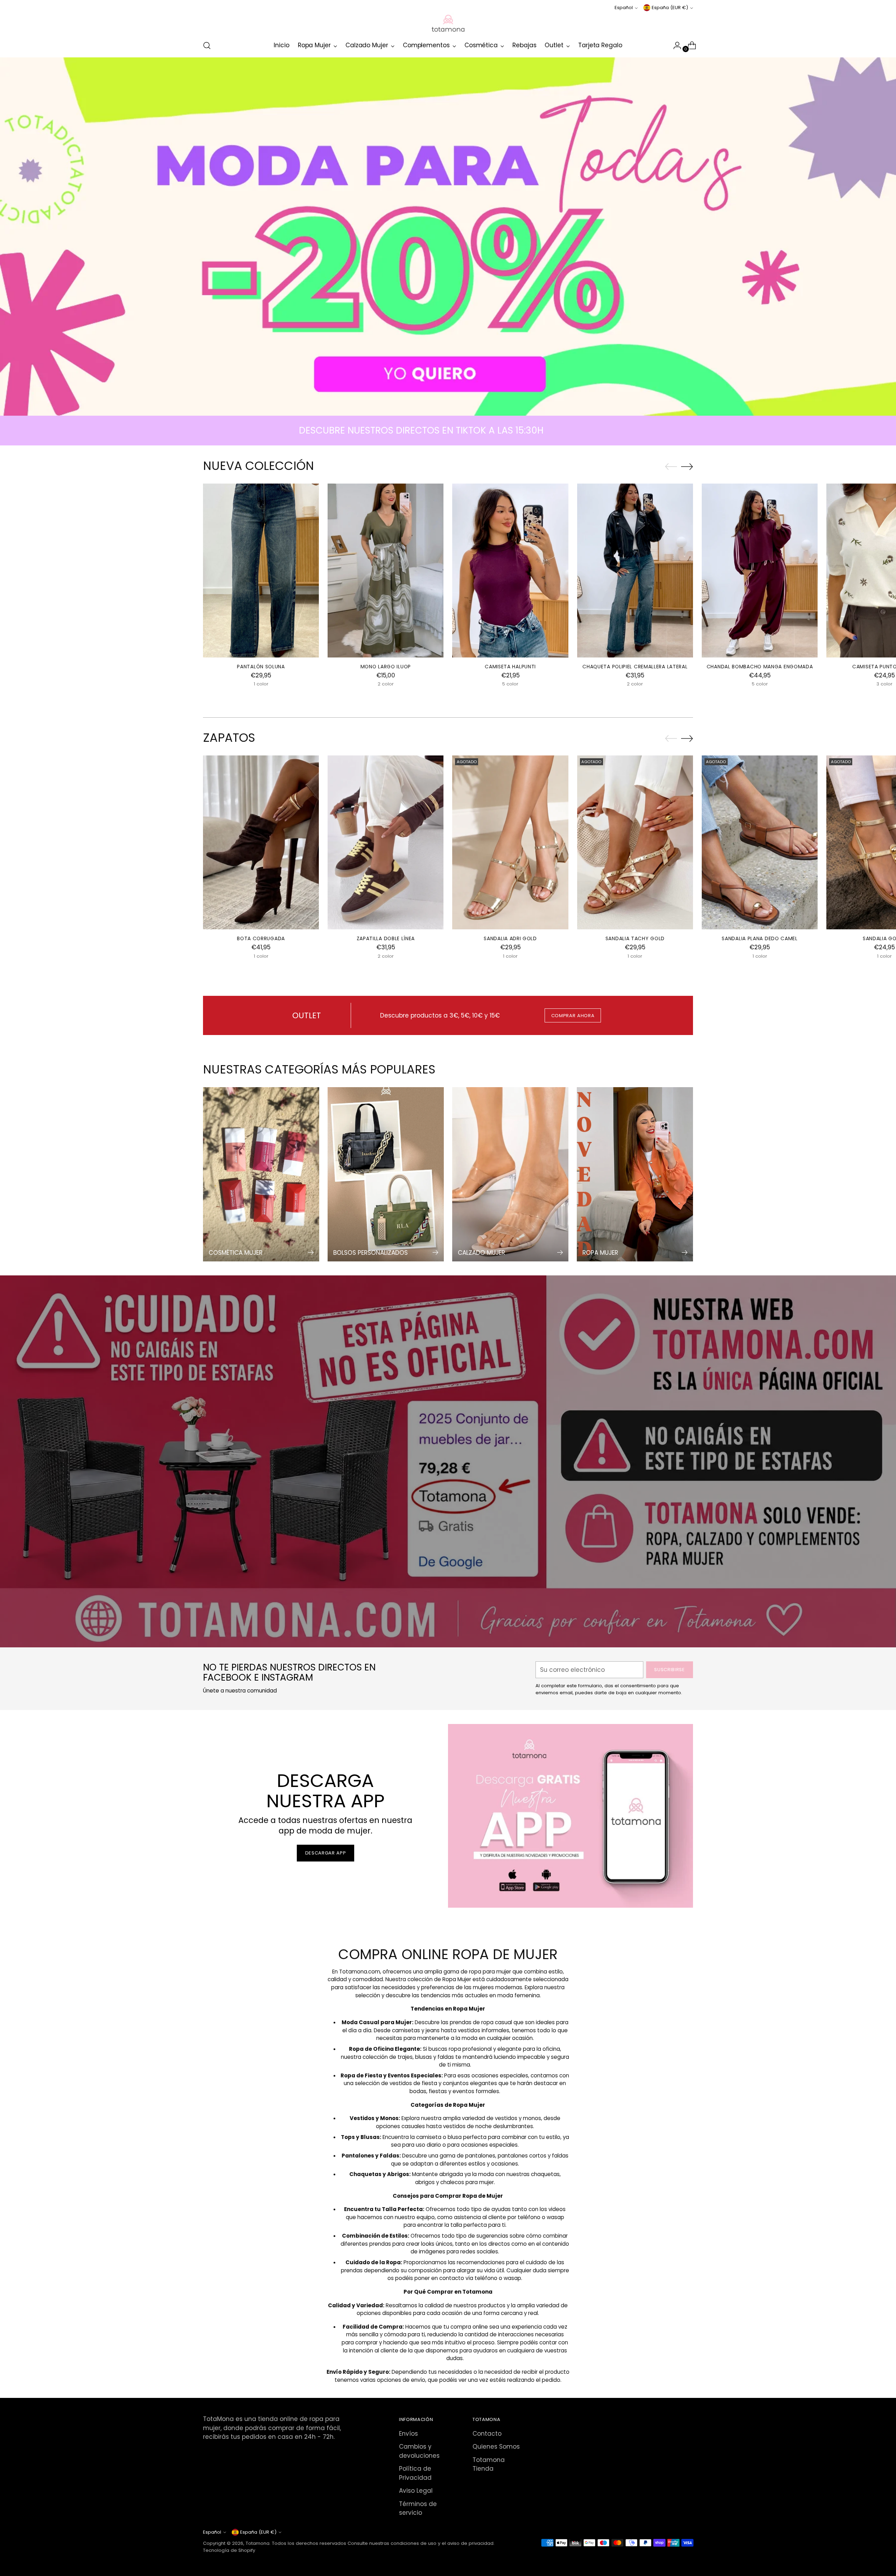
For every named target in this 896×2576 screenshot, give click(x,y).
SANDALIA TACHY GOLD (635, 938)
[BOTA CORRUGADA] (261, 842)
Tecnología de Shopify (229, 2550)
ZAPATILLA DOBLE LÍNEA (386, 938)
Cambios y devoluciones (419, 2451)
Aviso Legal (416, 2491)
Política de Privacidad (415, 2473)
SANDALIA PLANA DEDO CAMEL (759, 938)
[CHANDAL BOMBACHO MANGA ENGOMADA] (760, 571)
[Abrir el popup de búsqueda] (207, 45)
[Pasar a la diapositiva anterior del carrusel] (671, 467)
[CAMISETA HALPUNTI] (510, 571)
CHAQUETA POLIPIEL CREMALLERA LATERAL (635, 667)
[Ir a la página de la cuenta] (674, 45)
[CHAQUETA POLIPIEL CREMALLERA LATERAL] (635, 571)
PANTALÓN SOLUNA (261, 667)
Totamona (258, 2543)
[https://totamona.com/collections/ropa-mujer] (448, 237)
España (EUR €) (670, 8)
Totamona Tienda (489, 2464)
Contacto (487, 2434)
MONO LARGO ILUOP (386, 667)
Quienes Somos (496, 2447)
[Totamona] (448, 23)
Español (624, 8)
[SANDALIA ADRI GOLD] (510, 842)
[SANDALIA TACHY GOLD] (635, 842)
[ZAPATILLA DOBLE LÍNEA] (386, 842)
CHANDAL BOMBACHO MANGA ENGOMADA (760, 667)
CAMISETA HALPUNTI (510, 667)
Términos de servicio (418, 2508)
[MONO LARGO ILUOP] (386, 571)
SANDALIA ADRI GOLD (510, 938)
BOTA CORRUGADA (261, 938)
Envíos (408, 2434)
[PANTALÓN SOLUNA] (261, 571)
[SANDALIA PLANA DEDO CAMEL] (760, 842)
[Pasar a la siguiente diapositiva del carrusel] (687, 466)
